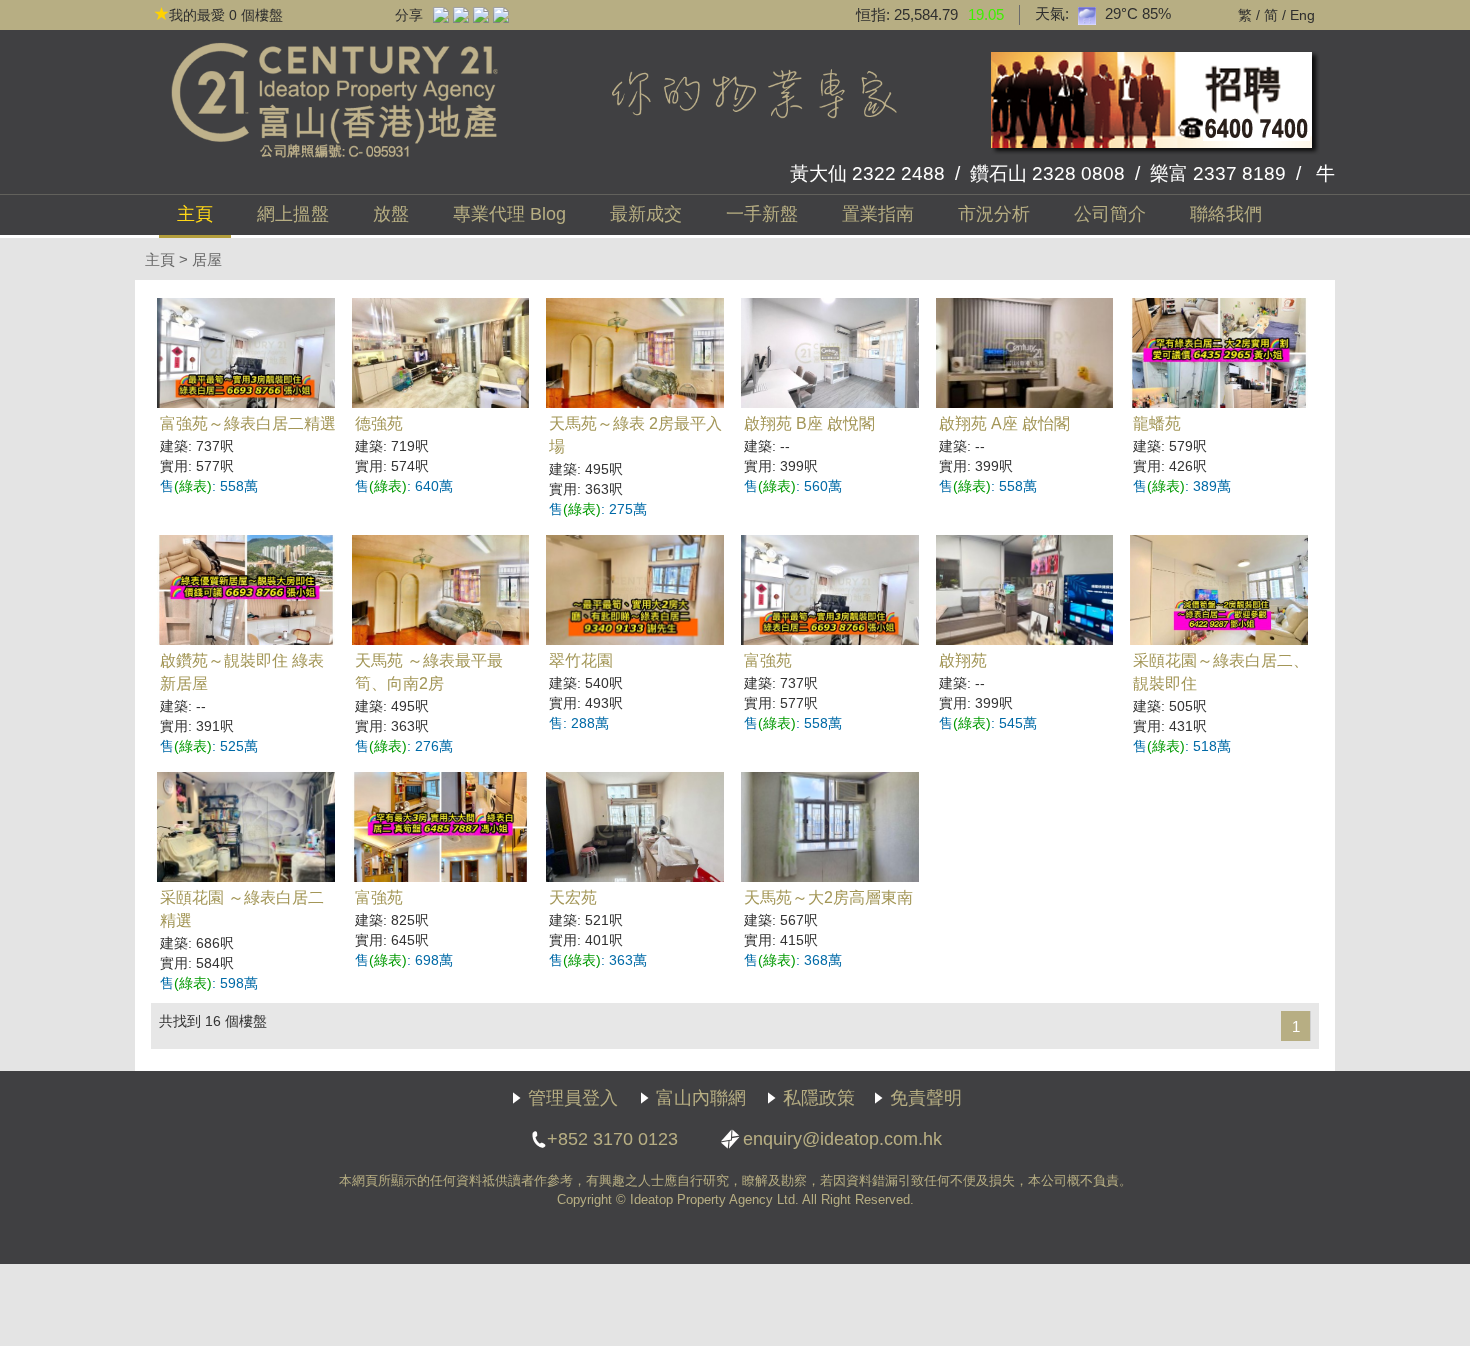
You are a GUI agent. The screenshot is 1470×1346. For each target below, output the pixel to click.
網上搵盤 (293, 214)
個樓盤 (226, 15)
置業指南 (878, 214)
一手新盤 (762, 214)
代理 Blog (509, 214)
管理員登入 (573, 1098)
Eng (1302, 15)
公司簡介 (1110, 214)
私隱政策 (819, 1098)
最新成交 (646, 214)
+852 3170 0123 (612, 1139)
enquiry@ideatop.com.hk (842, 1139)
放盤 (391, 214)
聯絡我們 (1226, 214)
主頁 (195, 214)
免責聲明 (926, 1098)
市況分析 (994, 214)
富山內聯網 (701, 1098)
